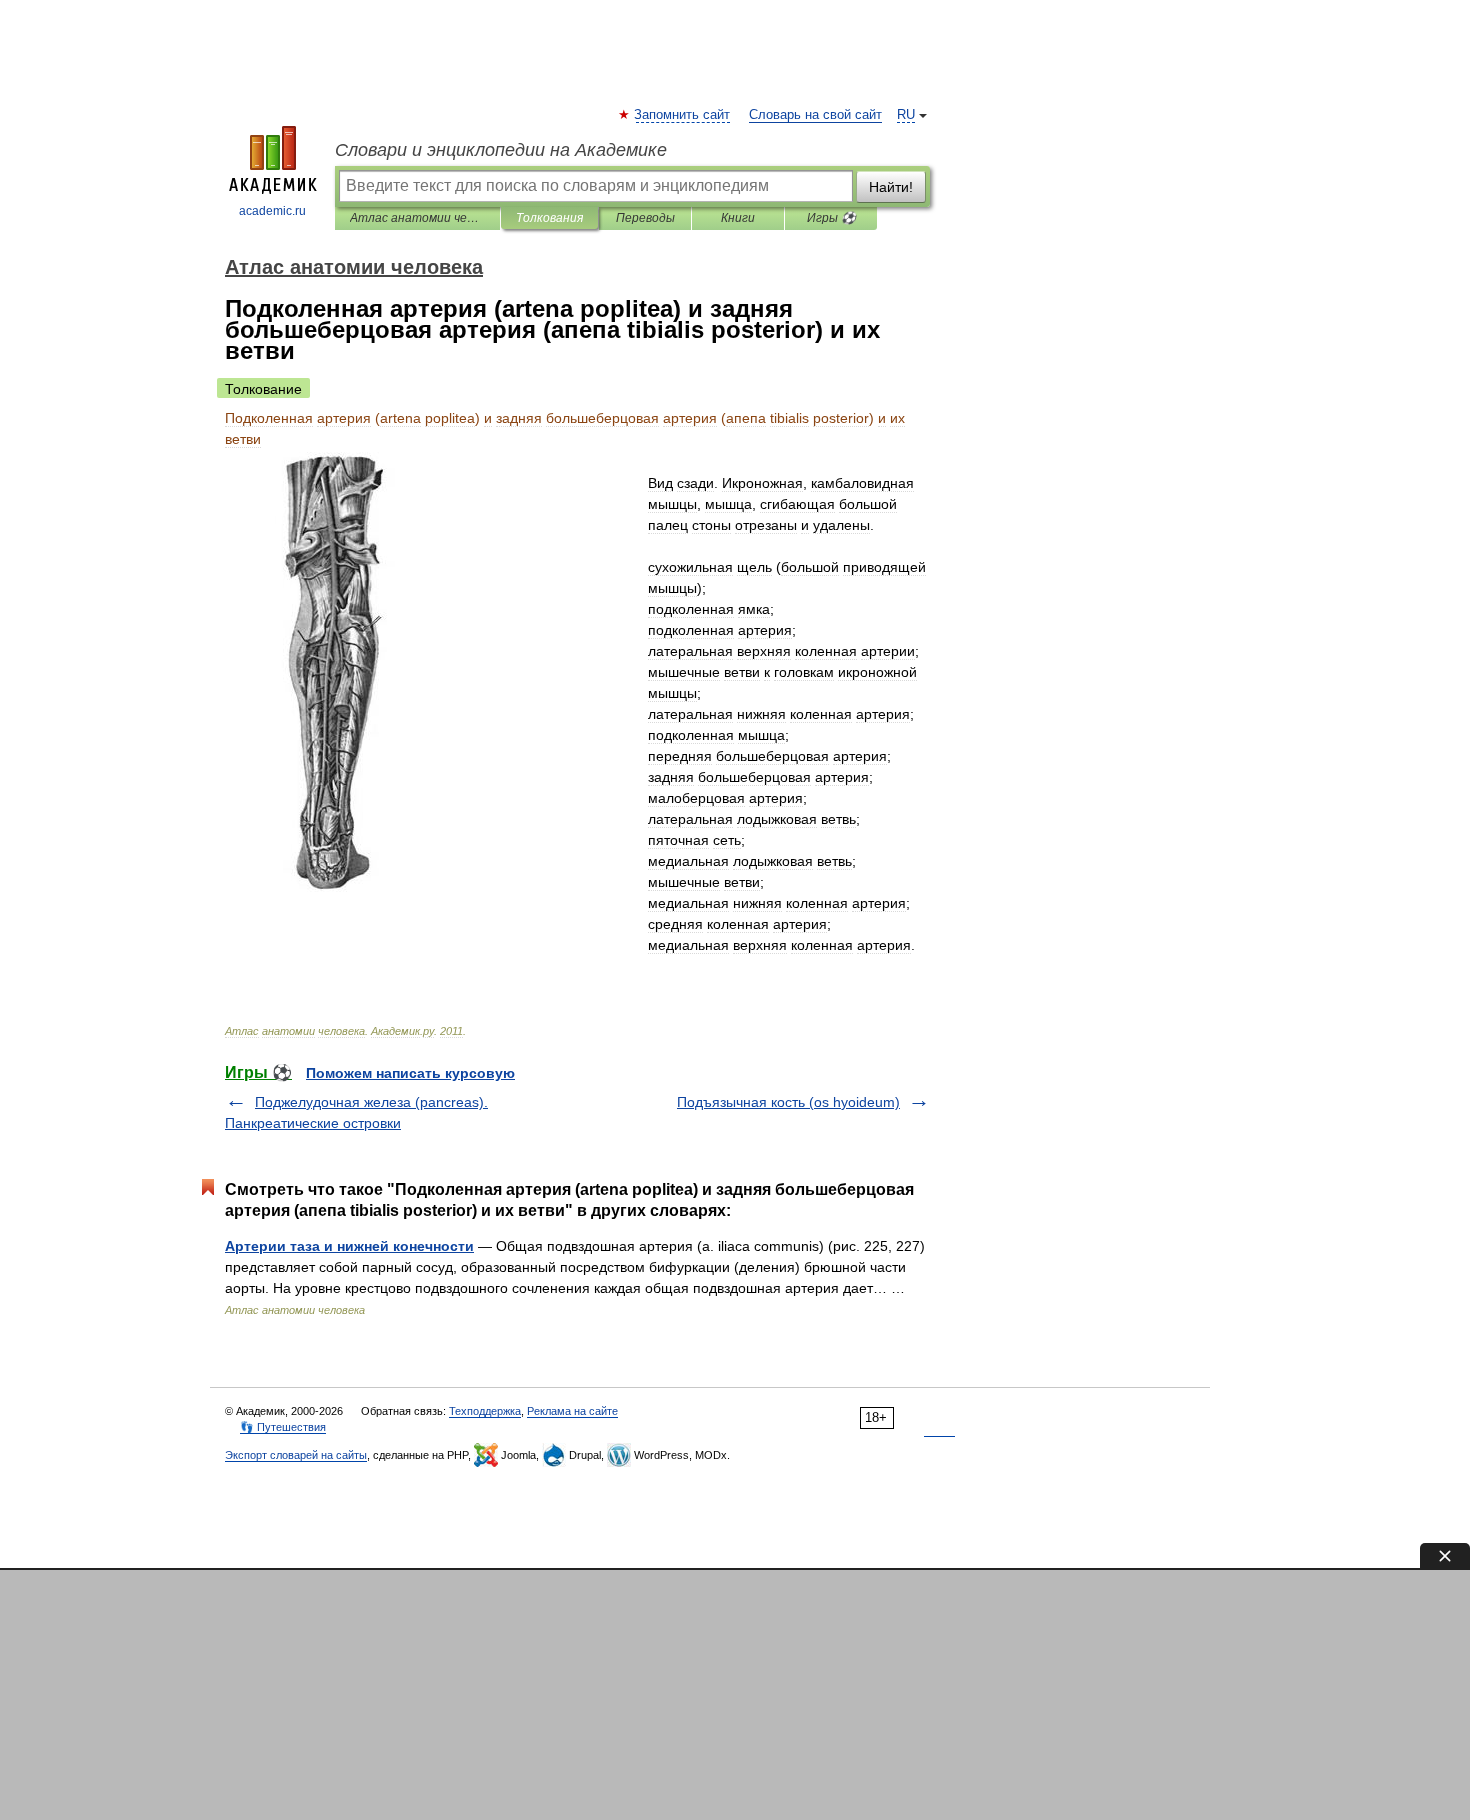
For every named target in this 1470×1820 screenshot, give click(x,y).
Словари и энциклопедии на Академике (501, 150)
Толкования (549, 218)
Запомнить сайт (683, 115)
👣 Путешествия (283, 1427)
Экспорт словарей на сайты (296, 1455)
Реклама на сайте (572, 1411)
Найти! (891, 187)
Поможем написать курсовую (410, 1073)
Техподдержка (485, 1411)
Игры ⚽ (831, 218)
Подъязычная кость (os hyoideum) (788, 1102)
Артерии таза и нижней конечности (349, 1246)
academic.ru (272, 211)
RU (906, 115)
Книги (738, 218)
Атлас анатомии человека (417, 218)
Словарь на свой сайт (815, 115)
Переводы (645, 218)
